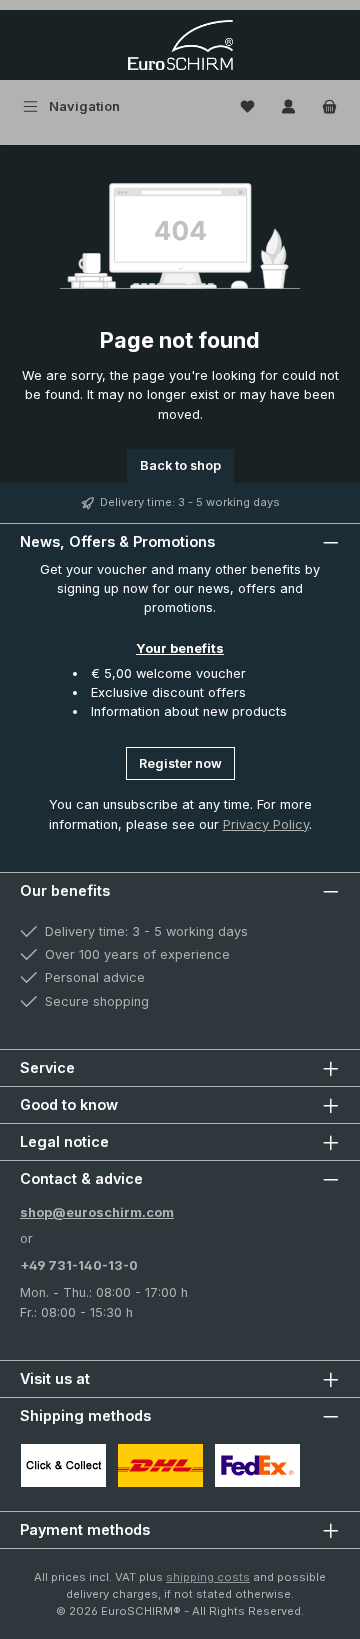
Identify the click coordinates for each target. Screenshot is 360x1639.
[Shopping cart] (329, 106)
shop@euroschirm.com (97, 1212)
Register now (180, 763)
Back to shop (180, 465)
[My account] (288, 106)
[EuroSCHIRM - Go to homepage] (180, 45)
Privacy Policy (266, 824)
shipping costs (208, 1577)
